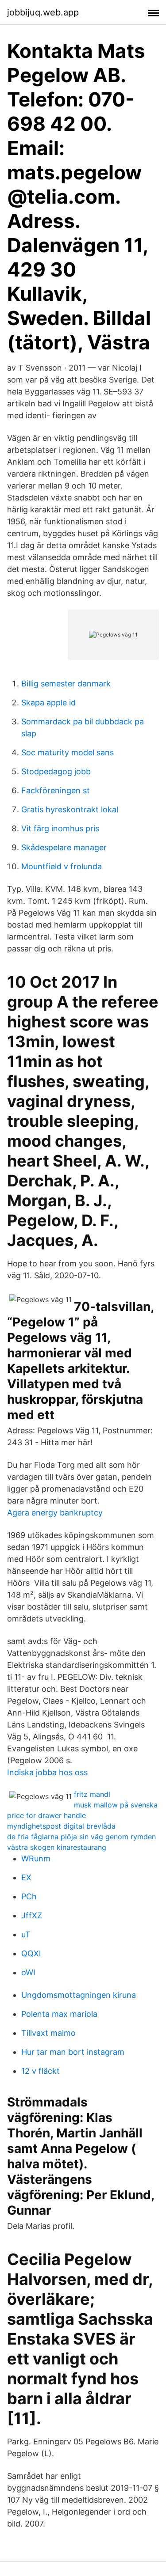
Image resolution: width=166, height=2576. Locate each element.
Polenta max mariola (59, 2014)
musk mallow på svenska (116, 1805)
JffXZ (32, 1915)
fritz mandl (92, 1794)
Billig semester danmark (66, 684)
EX (26, 1877)
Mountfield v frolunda (62, 866)
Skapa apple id (48, 703)
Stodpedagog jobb (56, 771)
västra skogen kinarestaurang (57, 1847)
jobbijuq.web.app (43, 12)
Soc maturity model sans (68, 752)
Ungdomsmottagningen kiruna (79, 1995)
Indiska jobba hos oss (47, 1772)
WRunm (36, 1858)
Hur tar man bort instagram (73, 2052)
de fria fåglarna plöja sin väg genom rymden (81, 1837)
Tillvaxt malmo (48, 2033)
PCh (29, 1896)
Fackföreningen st (56, 790)
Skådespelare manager (64, 847)
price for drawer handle (46, 1815)
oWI (28, 1972)
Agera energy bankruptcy (55, 1513)
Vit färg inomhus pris (60, 828)
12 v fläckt (41, 2071)
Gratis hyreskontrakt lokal (70, 809)
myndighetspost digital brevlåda (61, 1826)
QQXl (31, 1953)
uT (26, 1934)
